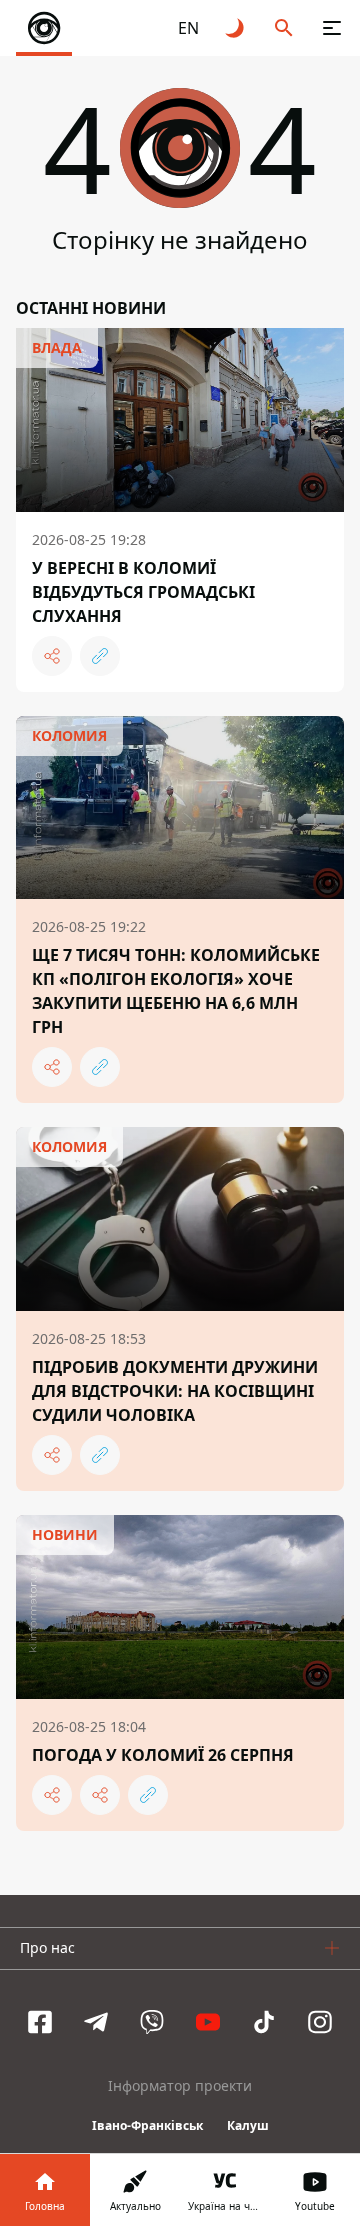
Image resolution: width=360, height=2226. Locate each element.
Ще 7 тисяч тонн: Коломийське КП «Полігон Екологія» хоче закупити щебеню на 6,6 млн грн (176, 991)
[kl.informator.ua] (44, 28)
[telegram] (96, 2022)
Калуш (248, 2125)
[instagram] (320, 2022)
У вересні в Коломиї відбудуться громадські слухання (143, 592)
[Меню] (332, 28)
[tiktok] (264, 2022)
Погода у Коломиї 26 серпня (163, 1755)
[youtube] (208, 2022)
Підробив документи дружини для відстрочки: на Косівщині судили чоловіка (175, 1391)
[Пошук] (284, 28)
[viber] (152, 2022)
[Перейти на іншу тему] (236, 28)
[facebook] (40, 2022)
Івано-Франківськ (147, 2125)
